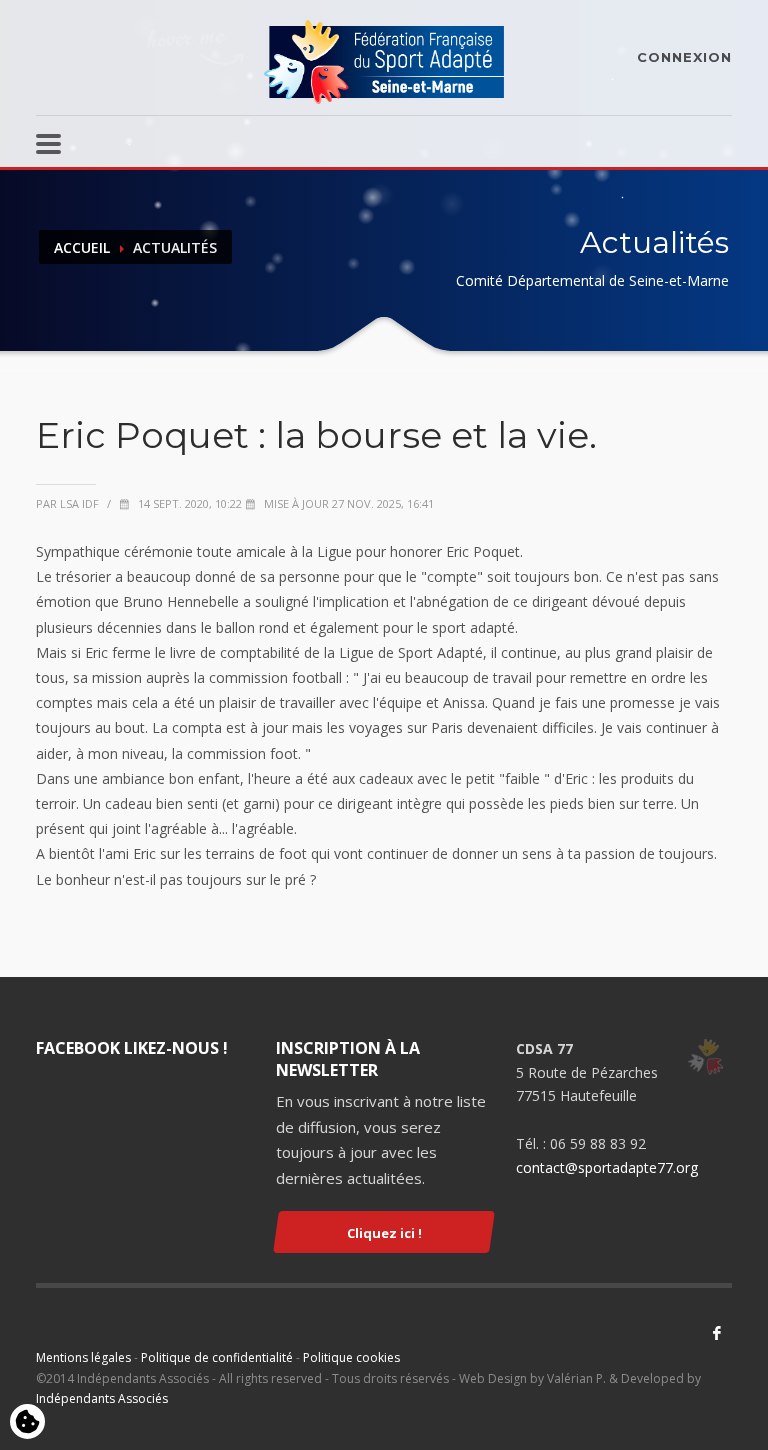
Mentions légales (83, 1357)
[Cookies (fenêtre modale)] (27, 1423)
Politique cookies (351, 1357)
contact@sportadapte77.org (607, 1167)
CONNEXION (684, 57)
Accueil (82, 247)
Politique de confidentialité (217, 1357)
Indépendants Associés (102, 1398)
